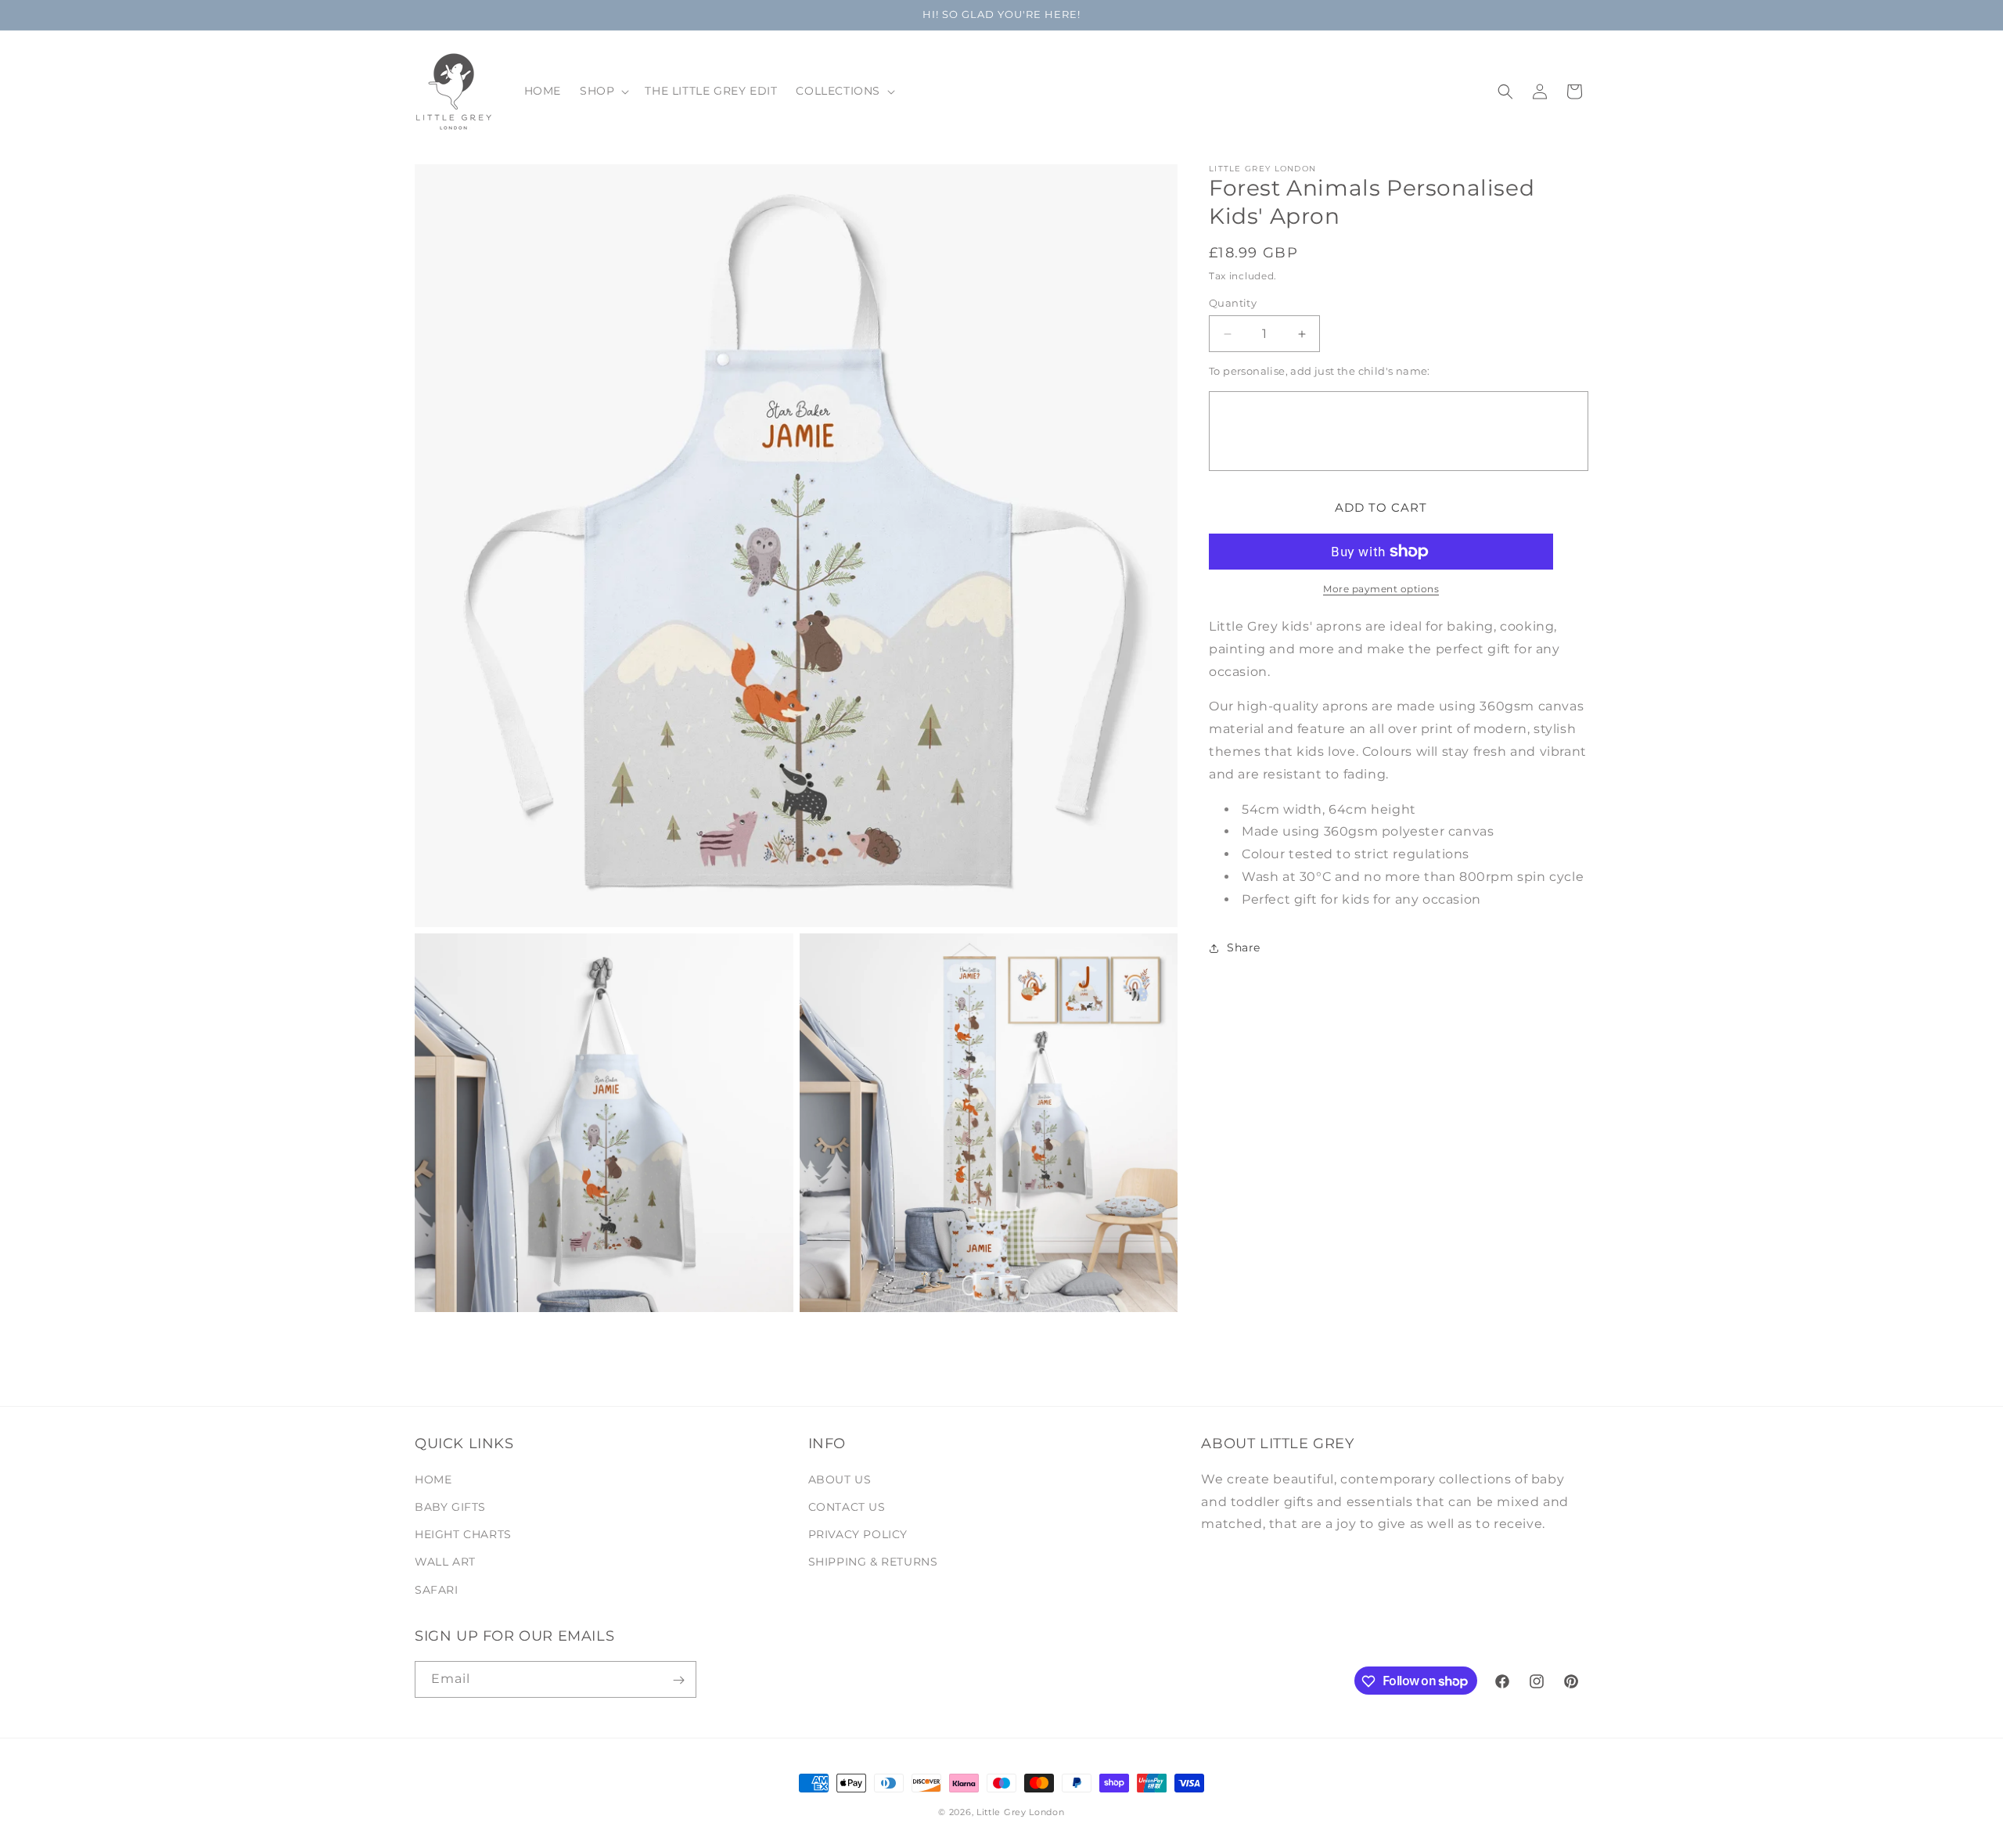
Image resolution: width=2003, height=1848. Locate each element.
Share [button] (1244, 947)
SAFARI (437, 1590)
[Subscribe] (678, 1680)
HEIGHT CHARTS (463, 1535)
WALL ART (445, 1562)
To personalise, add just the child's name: (1320, 372)
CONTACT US (847, 1507)
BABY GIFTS (450, 1507)
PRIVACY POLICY (858, 1535)
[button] (603, 91)
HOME (433, 1479)
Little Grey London (1021, 1812)
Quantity (1233, 303)
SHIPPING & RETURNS (873, 1562)
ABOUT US (840, 1479)
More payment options (1381, 589)
